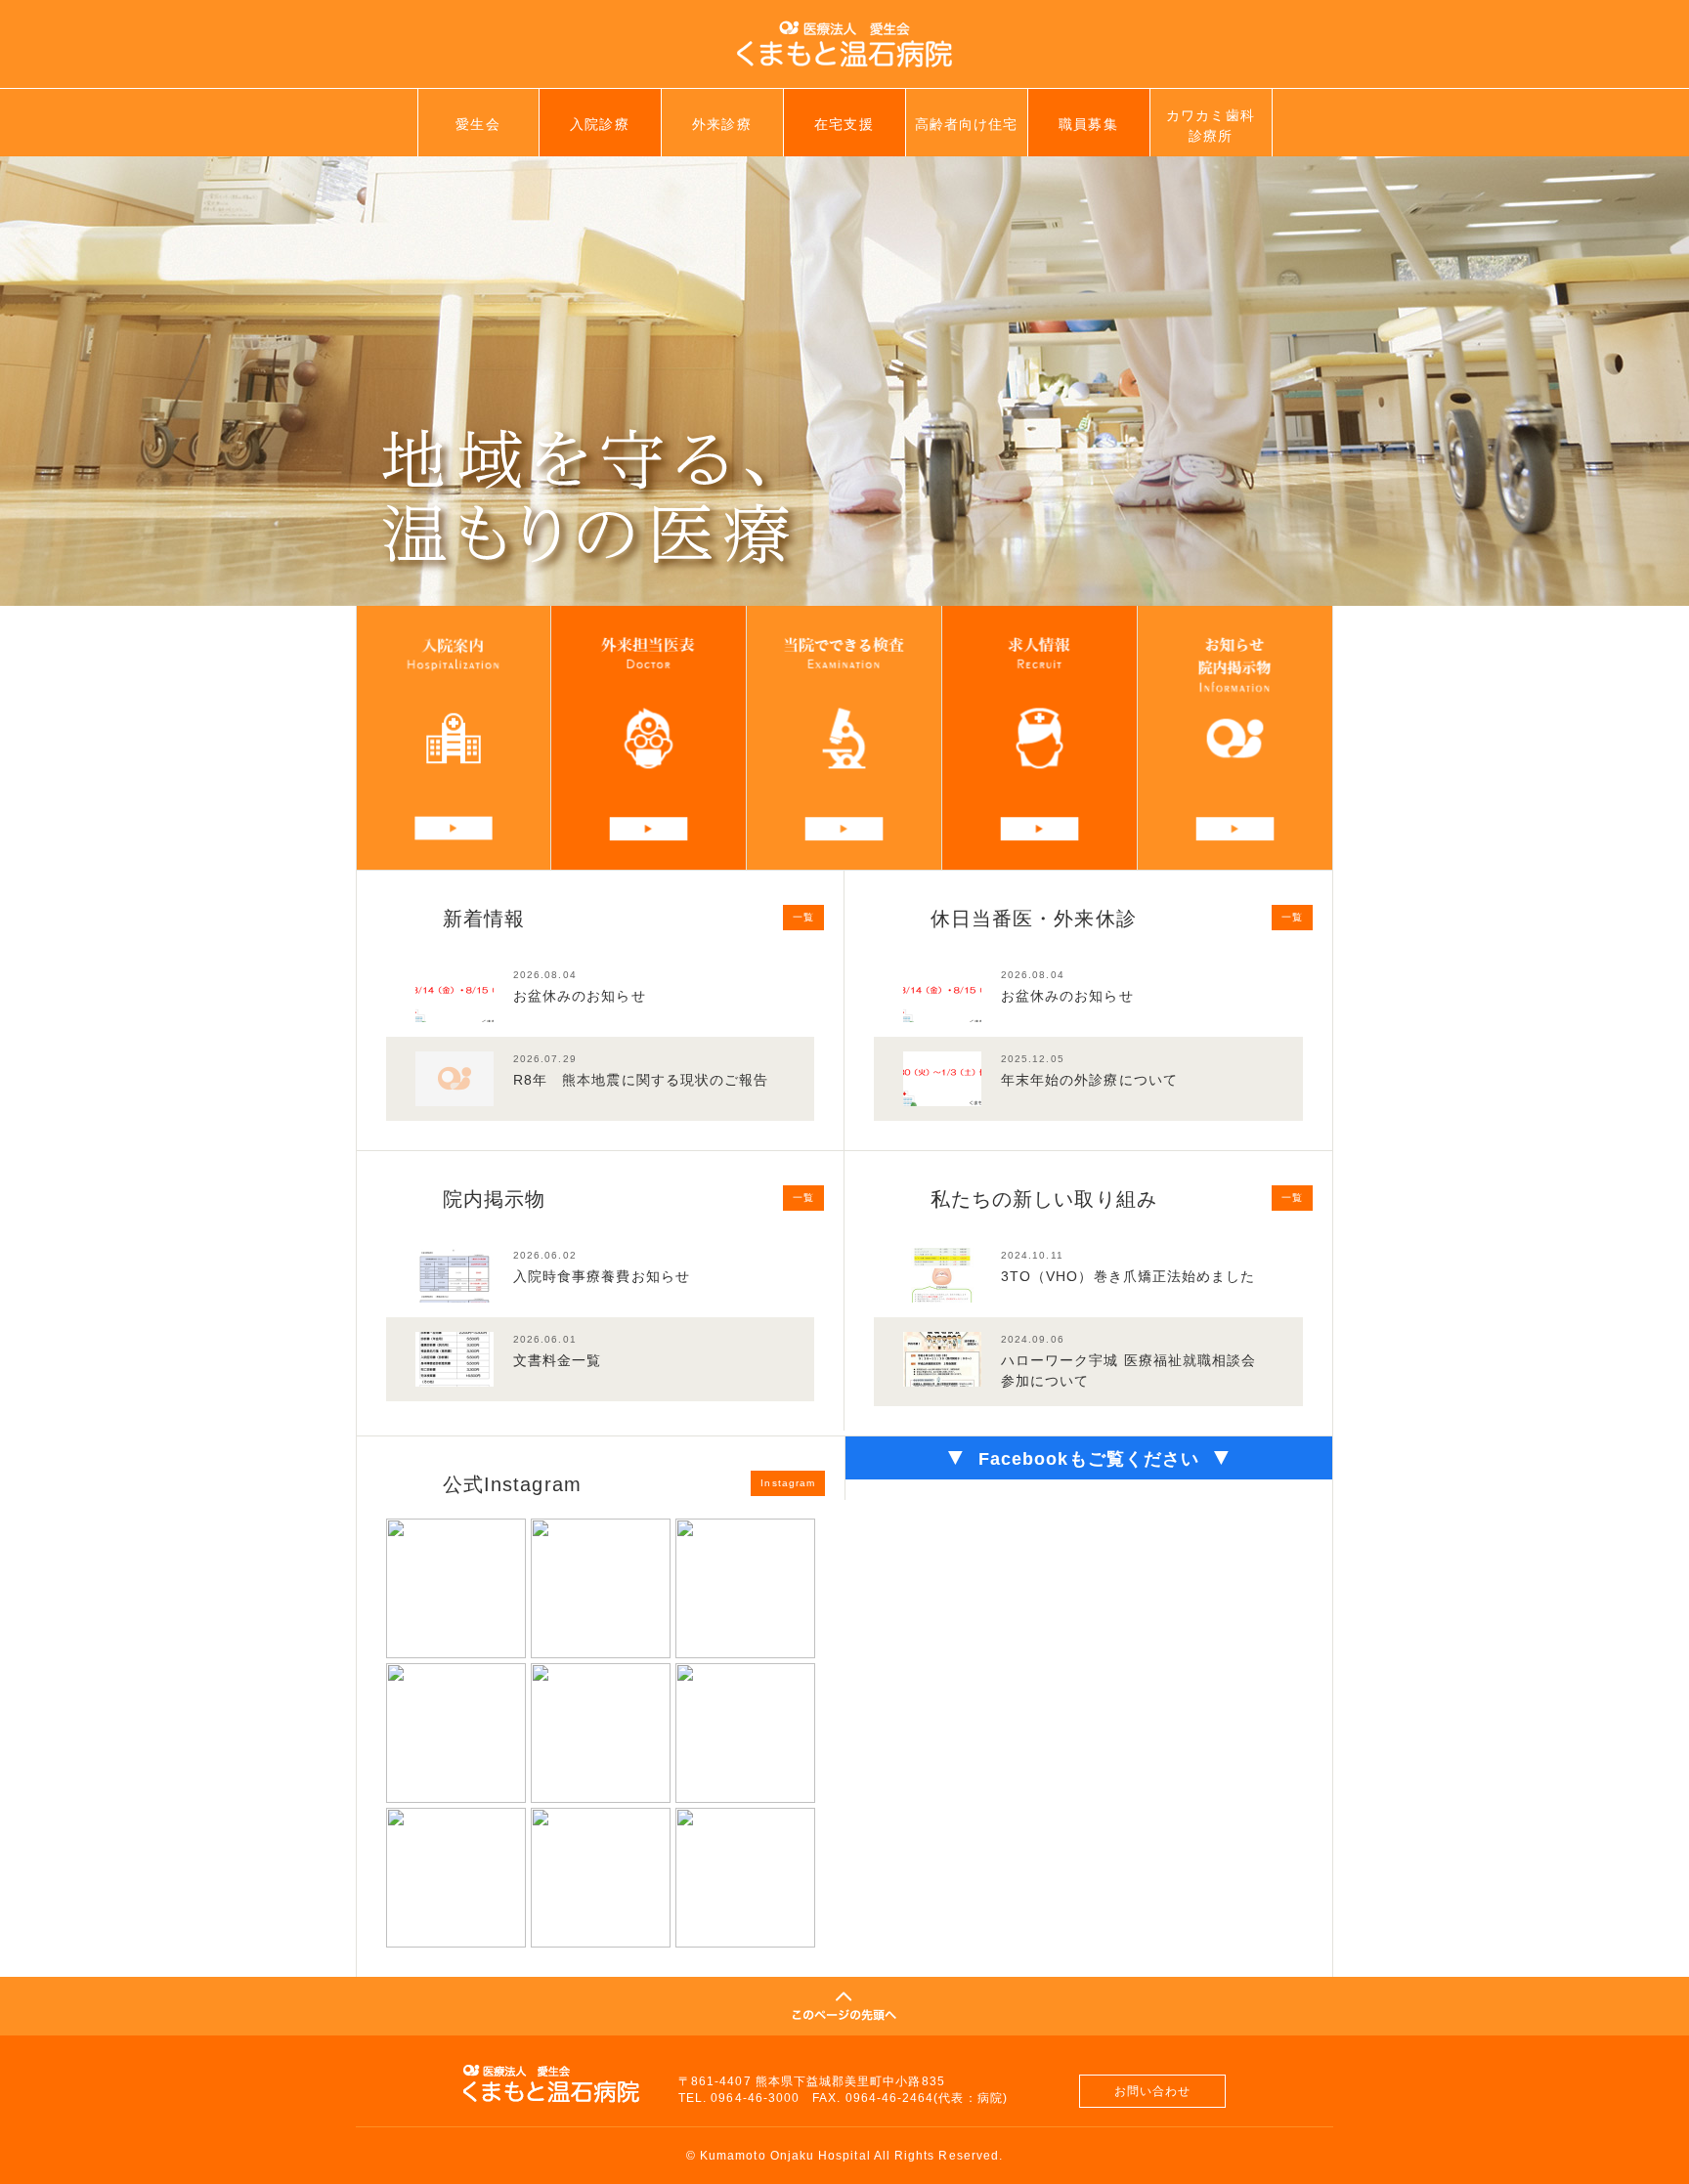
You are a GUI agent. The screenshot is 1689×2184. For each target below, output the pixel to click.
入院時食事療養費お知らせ (602, 1276)
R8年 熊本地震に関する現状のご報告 (641, 1080)
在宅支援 (844, 124)
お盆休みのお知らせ (580, 996)
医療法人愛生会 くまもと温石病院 (844, 44)
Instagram (788, 1483)
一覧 (803, 917)
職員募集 (1088, 124)
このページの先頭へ (844, 2006)
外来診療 (721, 124)
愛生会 (477, 124)
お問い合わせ (1152, 2091)
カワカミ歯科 (1210, 126)
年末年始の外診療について (1089, 1080)
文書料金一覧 (557, 1360)
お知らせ (1235, 738)
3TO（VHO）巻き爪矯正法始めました (1128, 1276)
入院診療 (599, 124)
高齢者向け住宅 (966, 124)
